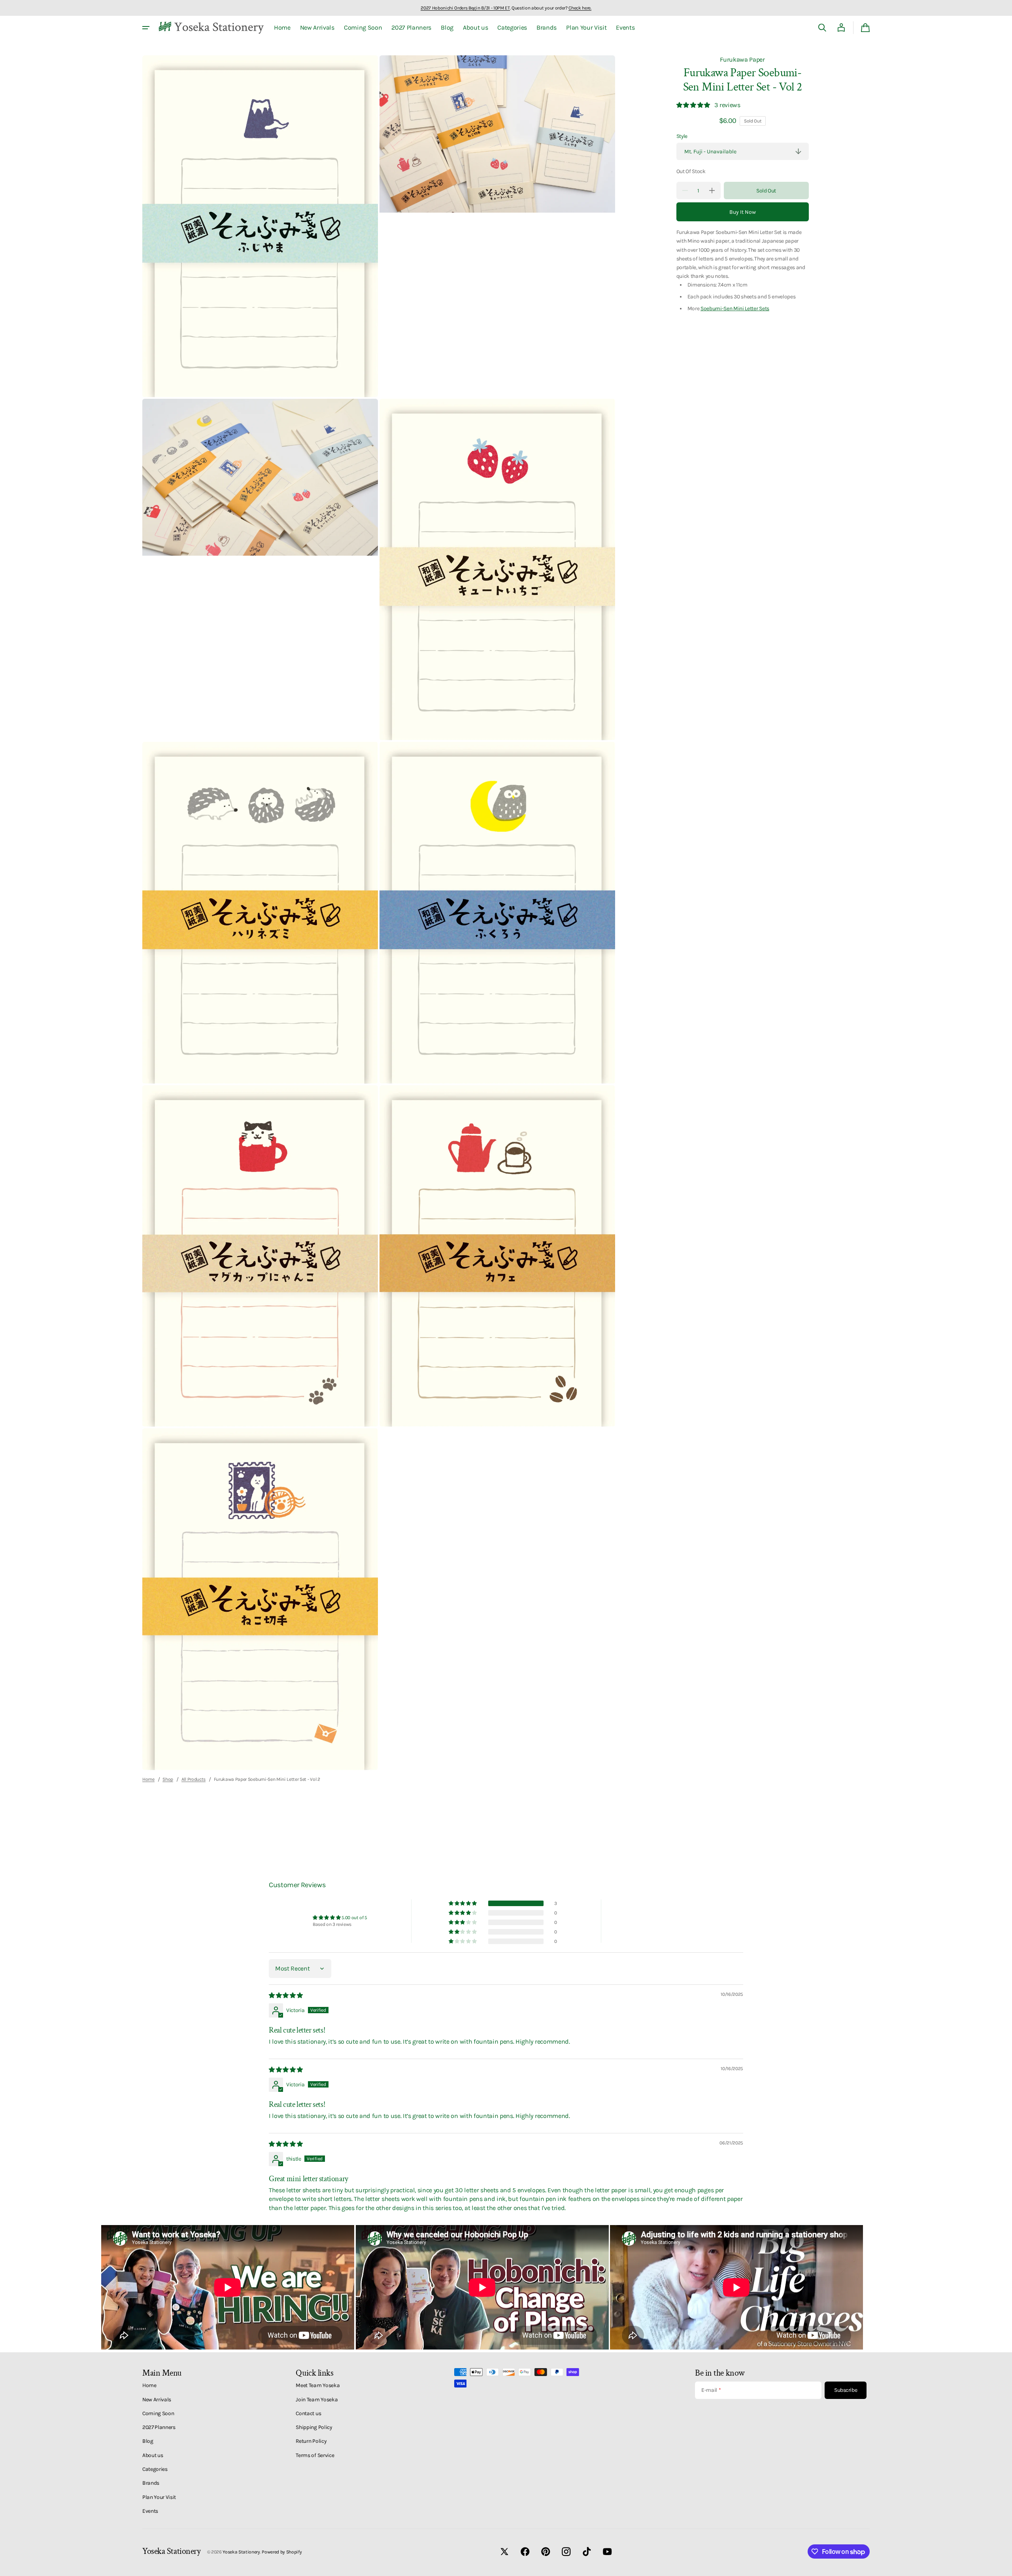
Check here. (580, 8)
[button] (822, 28)
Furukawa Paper (742, 59)
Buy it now (743, 212)
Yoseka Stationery (241, 2552)
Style (682, 136)
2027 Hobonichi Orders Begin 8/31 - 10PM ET (465, 8)
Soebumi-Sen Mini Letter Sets (735, 308)
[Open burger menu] (146, 28)
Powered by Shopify (282, 2552)
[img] (286, 1995)
